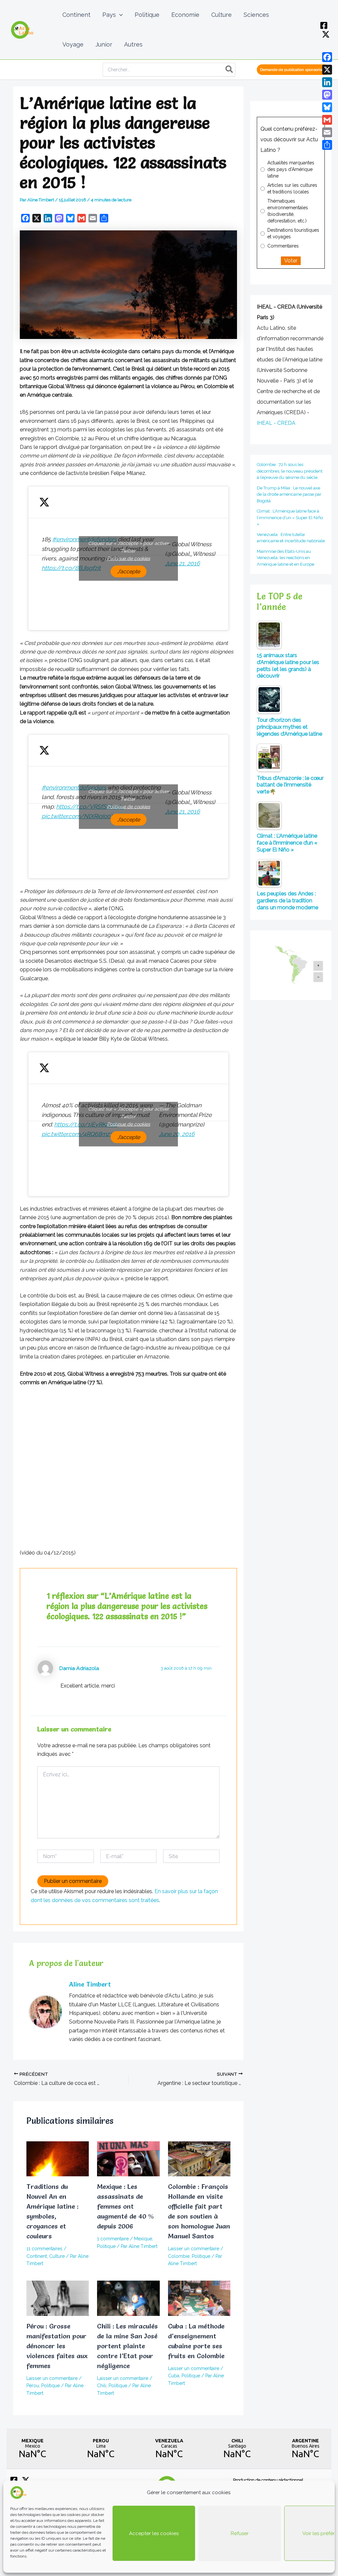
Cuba (174, 2376)
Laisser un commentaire (194, 2249)
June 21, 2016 (183, 563)
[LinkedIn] (327, 82)
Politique (106, 2246)
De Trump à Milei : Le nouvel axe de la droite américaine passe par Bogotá (289, 494)
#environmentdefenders (74, 787)
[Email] (327, 132)
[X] (326, 34)
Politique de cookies (129, 558)
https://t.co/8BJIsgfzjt (71, 568)
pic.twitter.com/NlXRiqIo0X (78, 816)
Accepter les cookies (154, 2533)
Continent (37, 2256)
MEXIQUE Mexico (33, 2449)
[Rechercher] (230, 70)
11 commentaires (44, 2249)
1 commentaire (113, 2239)
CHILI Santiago (237, 2449)
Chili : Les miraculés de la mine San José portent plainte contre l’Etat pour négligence (127, 2346)
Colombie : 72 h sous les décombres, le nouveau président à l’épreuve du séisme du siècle (290, 471)
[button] (119, 15)
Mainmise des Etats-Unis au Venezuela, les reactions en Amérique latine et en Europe (286, 558)
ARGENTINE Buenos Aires (305, 2449)
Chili (102, 2386)
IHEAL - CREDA (276, 423)
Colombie (179, 2256)
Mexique (143, 2239)
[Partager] (327, 145)
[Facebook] (324, 25)
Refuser (240, 2533)
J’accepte (129, 571)
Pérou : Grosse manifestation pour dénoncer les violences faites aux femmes (57, 2346)
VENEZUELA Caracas (169, 2449)
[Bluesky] (327, 107)
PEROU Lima (101, 2449)
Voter (291, 261)
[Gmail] (327, 120)
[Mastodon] (327, 95)
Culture (57, 2256)
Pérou (33, 2386)
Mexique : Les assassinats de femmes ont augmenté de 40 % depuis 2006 (125, 2206)
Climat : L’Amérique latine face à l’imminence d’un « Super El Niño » (290, 518)
